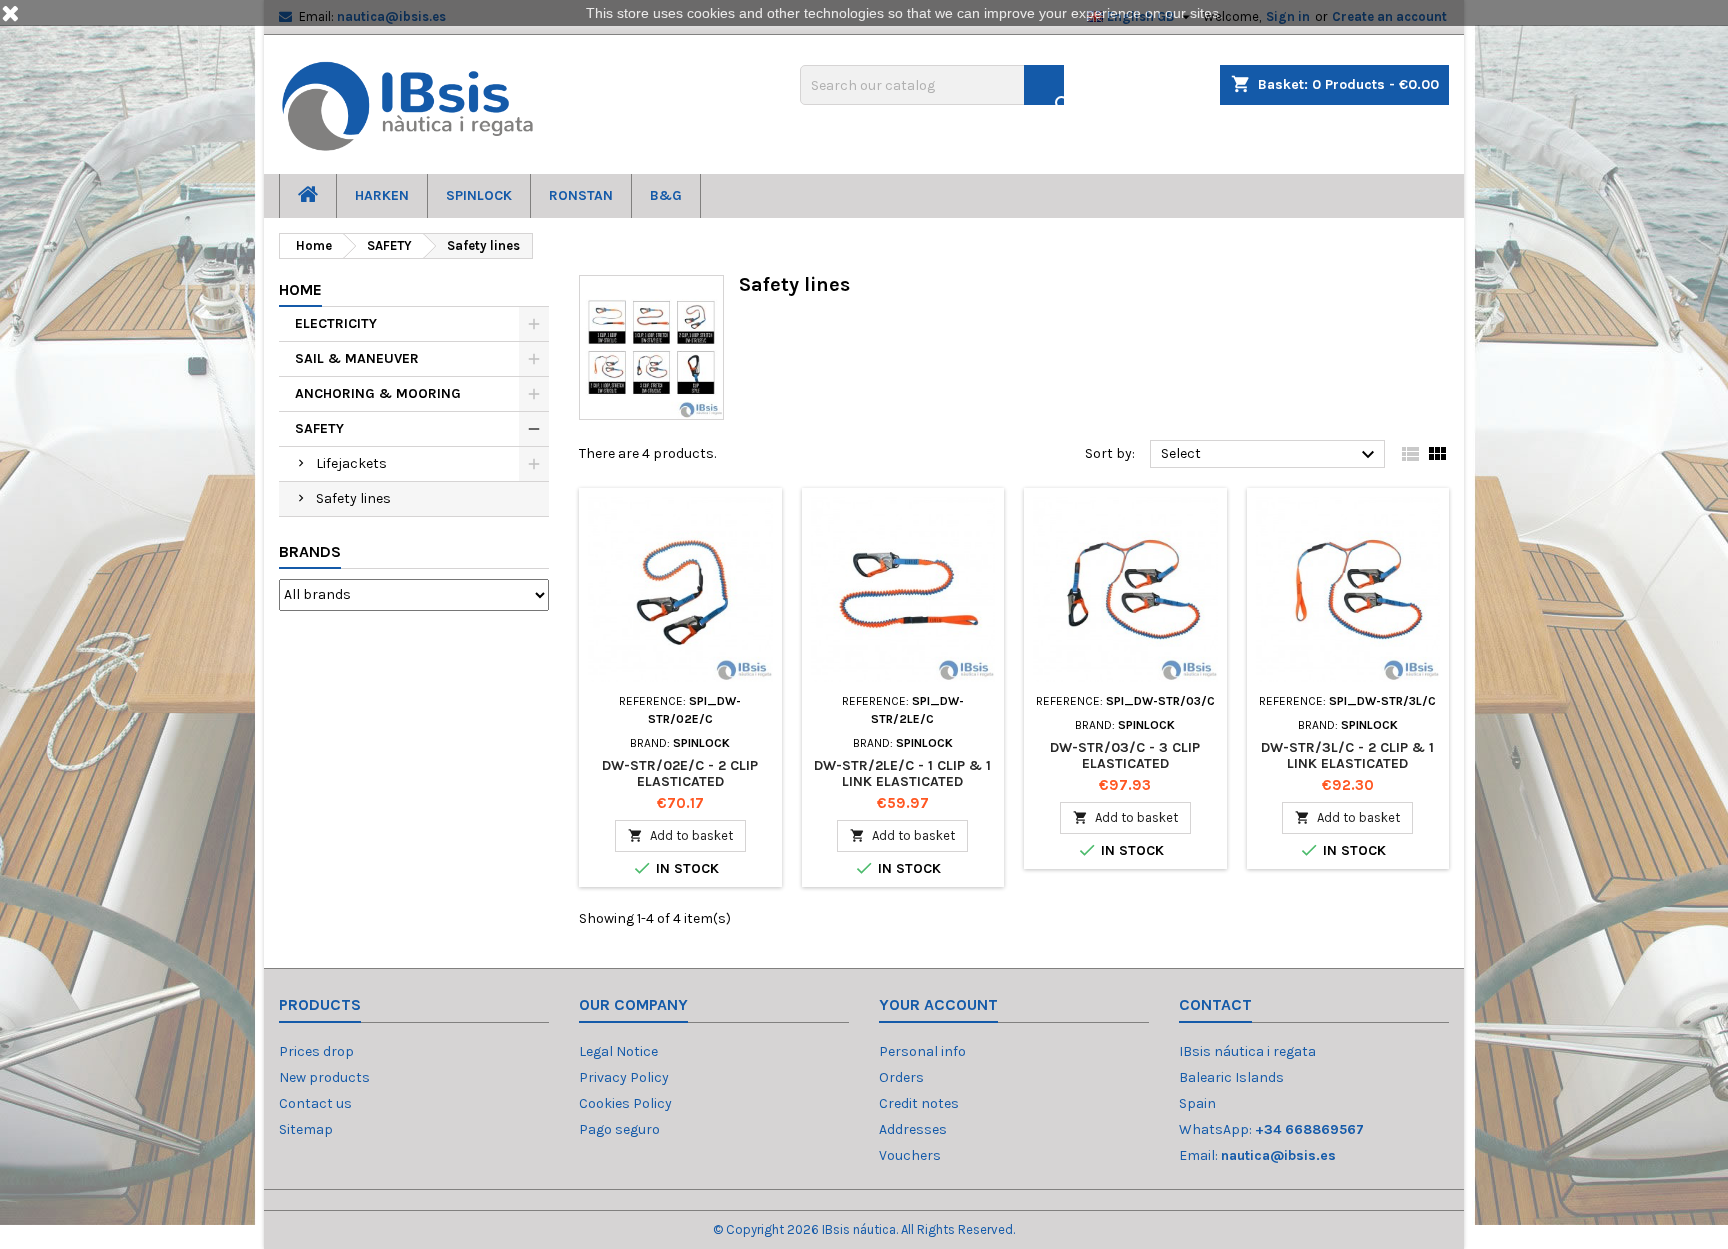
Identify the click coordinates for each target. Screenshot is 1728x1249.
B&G (666, 195)
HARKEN (382, 195)
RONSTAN (581, 195)
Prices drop (316, 1051)
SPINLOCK (479, 195)
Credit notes (919, 1103)
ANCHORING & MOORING (378, 393)
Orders (901, 1077)
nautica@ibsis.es (1278, 1155)
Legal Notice (618, 1051)
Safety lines (353, 498)
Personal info (922, 1051)
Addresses (913, 1129)
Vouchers (910, 1155)
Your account (938, 1004)
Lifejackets (351, 463)
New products (324, 1077)
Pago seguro (619, 1129)
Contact (1215, 1004)
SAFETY (319, 428)
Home (300, 289)
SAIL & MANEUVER (357, 358)
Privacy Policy (624, 1077)
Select (1270, 455)
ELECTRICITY (336, 323)
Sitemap (306, 1129)
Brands (310, 551)
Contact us (315, 1103)
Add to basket (680, 835)
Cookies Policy (625, 1103)
